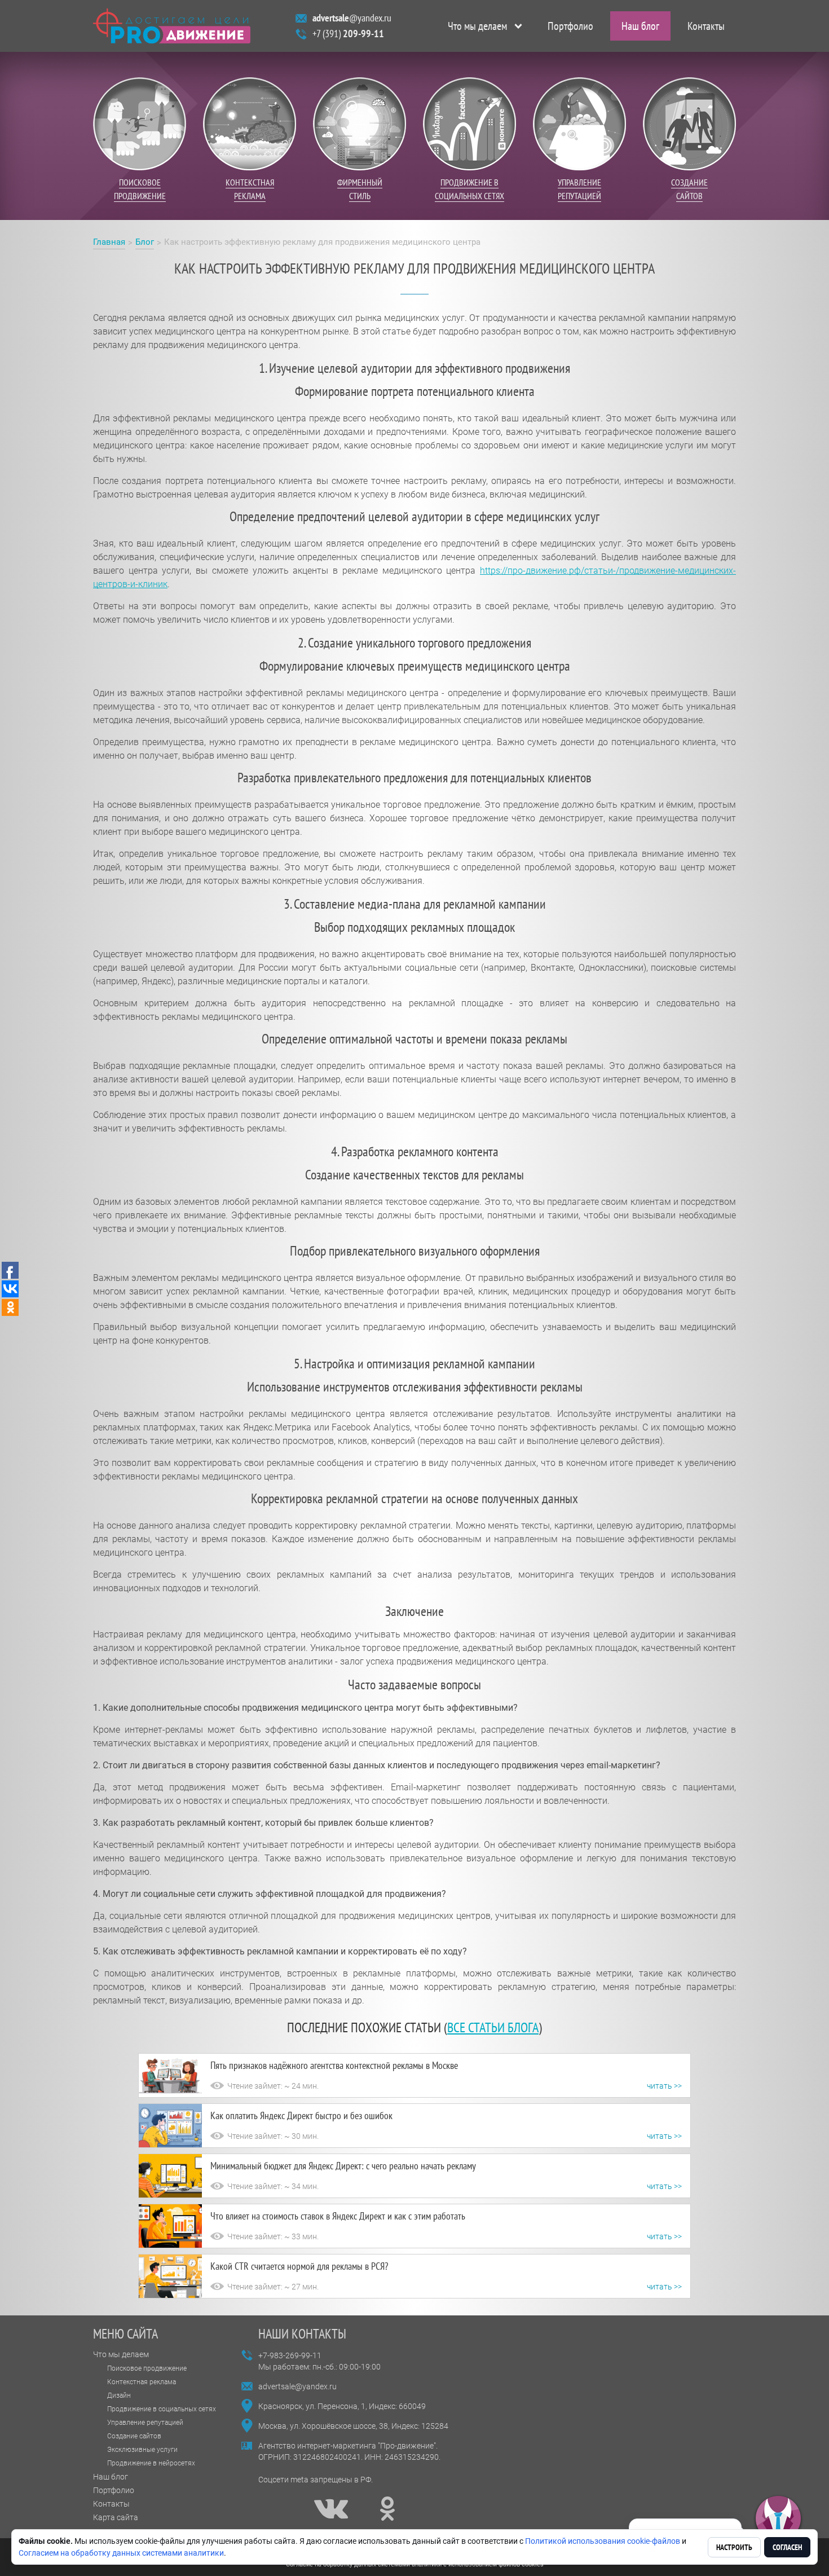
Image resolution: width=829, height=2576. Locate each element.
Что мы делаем (477, 26)
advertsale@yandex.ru (297, 2386)
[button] (778, 2519)
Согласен (787, 2547)
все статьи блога (493, 2027)
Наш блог (640, 26)
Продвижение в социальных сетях (162, 2409)
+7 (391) (348, 34)
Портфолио (570, 26)
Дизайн (119, 2396)
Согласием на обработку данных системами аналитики (121, 2553)
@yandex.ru (352, 18)
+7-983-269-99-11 (290, 2355)
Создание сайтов (134, 2436)
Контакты (706, 26)
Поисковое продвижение (147, 2368)
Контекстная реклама (142, 2382)
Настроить (734, 2547)
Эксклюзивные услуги (142, 2450)
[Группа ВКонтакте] (331, 2509)
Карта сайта (116, 2517)
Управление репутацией (145, 2423)
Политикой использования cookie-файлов (603, 2541)
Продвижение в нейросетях (151, 2463)
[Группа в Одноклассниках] (387, 2509)
